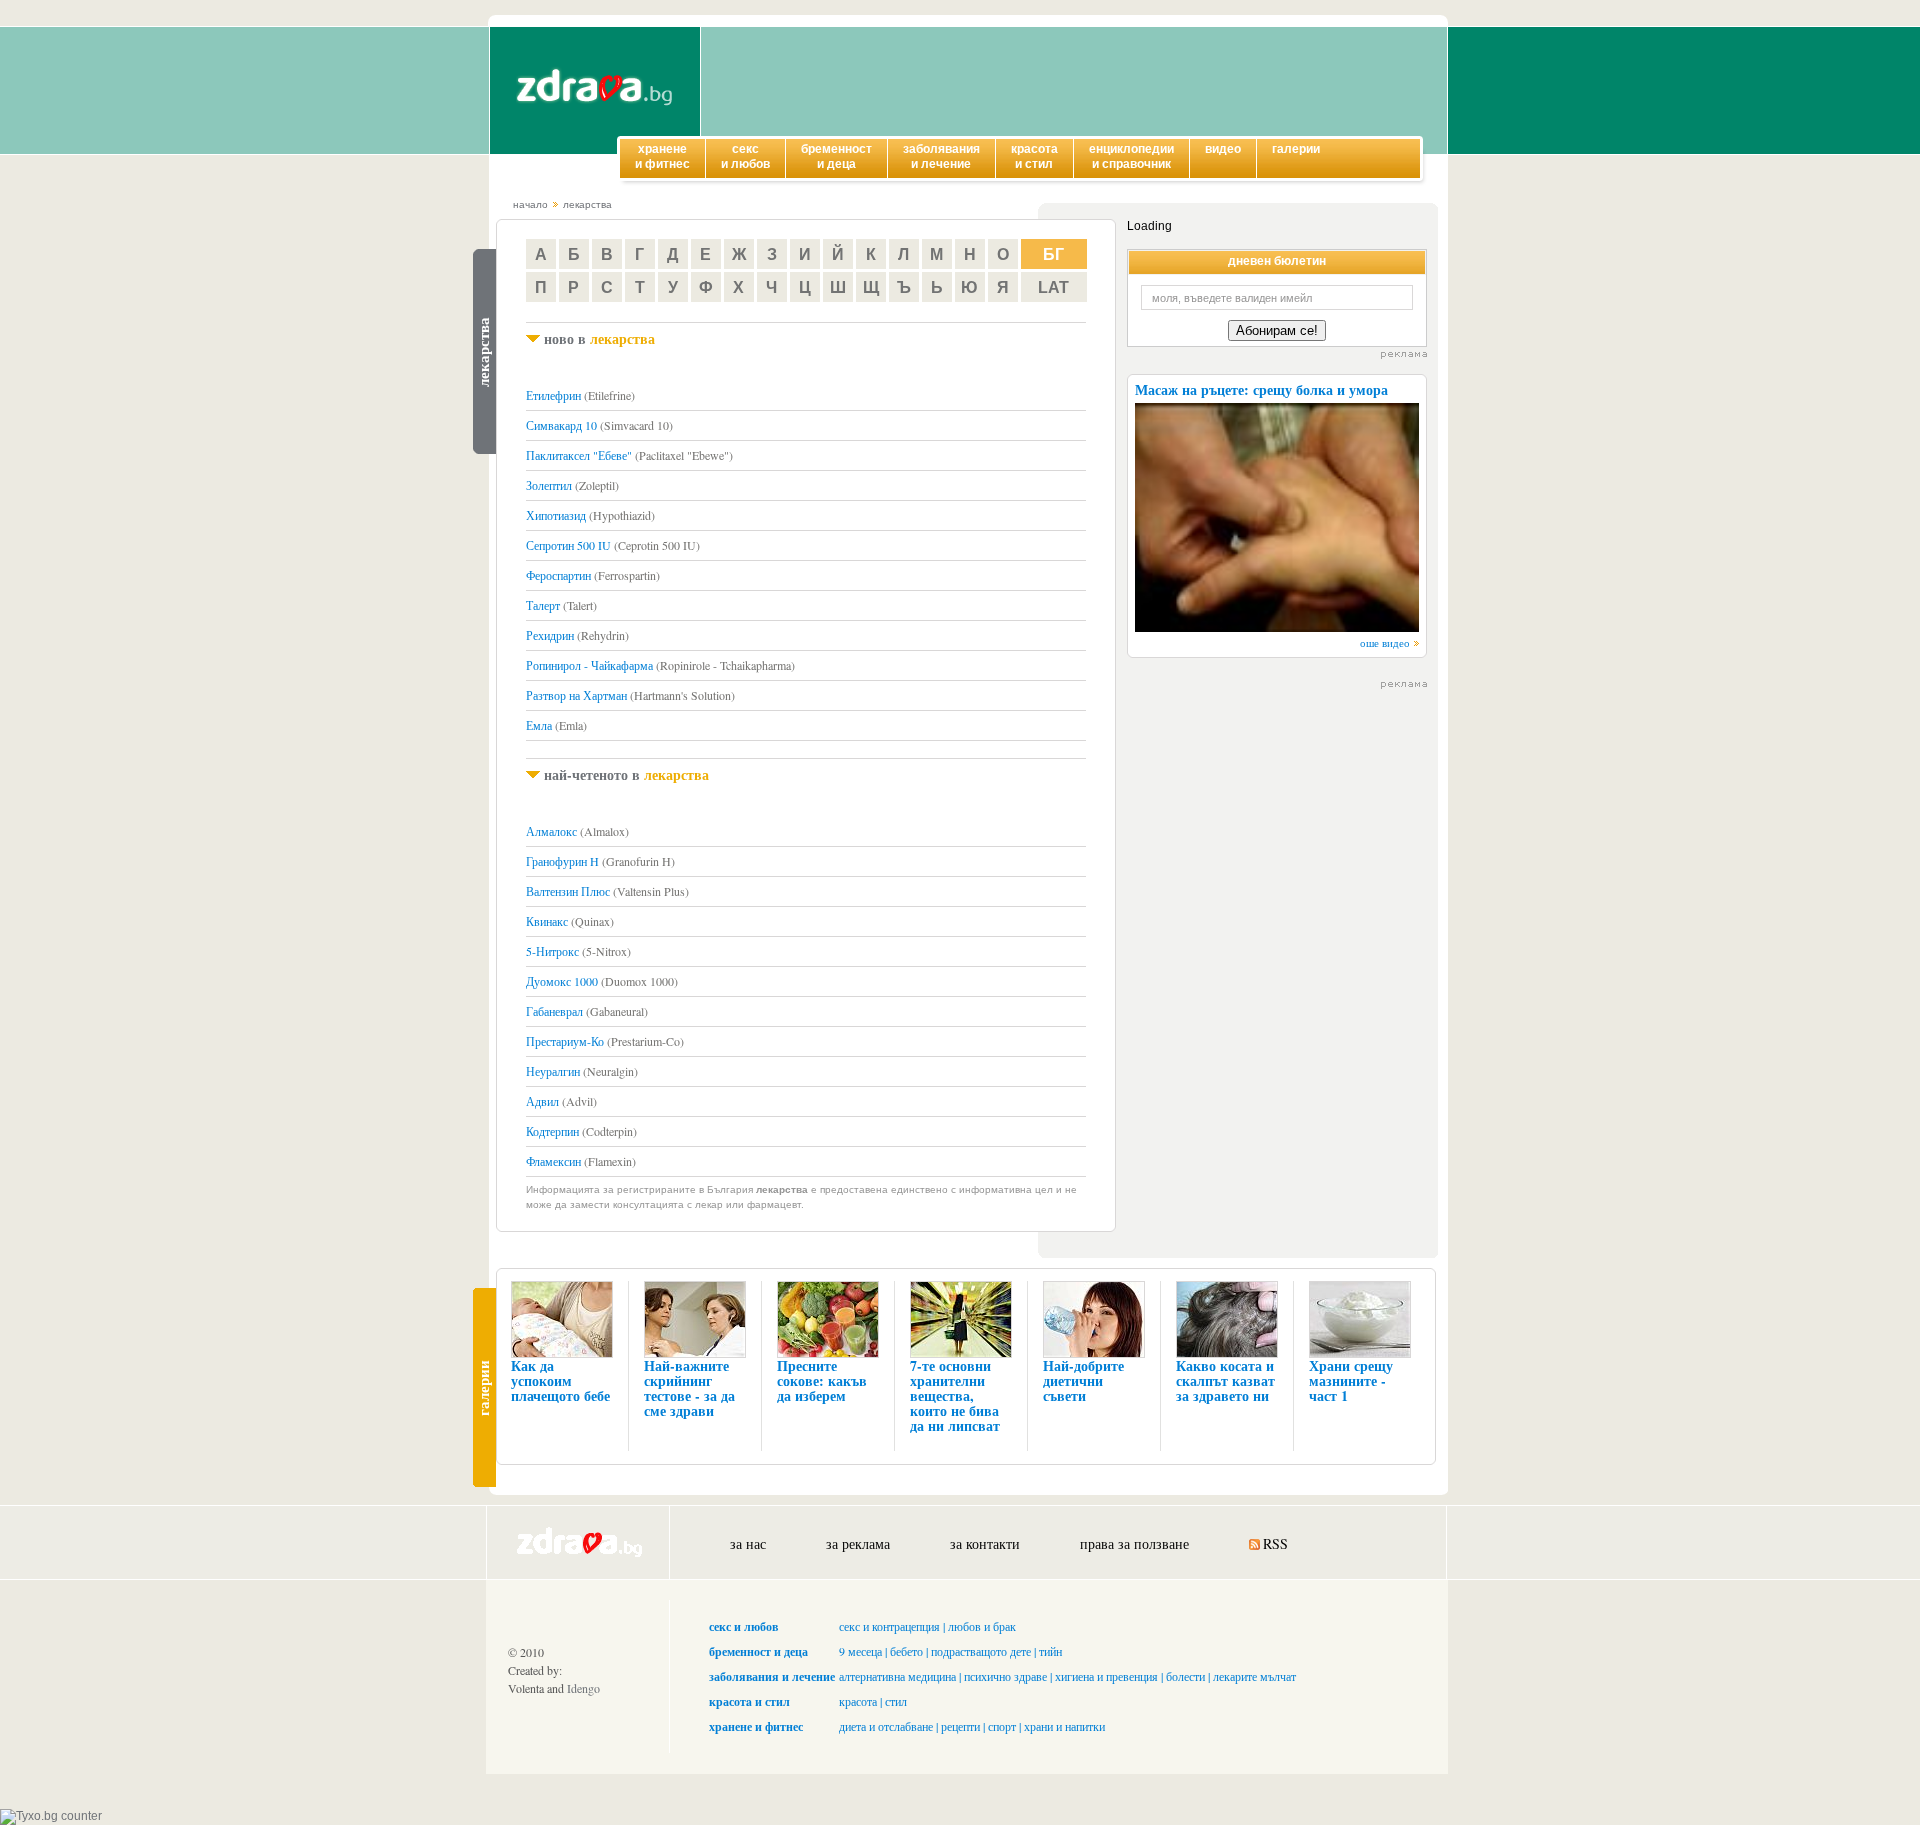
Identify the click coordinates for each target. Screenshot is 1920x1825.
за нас (748, 1543)
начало (530, 204)
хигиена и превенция (1106, 1676)
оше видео (1385, 642)
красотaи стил (1034, 156)
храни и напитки (1064, 1726)
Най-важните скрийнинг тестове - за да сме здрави (689, 1388)
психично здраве (1005, 1676)
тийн (1050, 1651)
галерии (1296, 149)
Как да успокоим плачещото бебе (560, 1380)
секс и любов (743, 1626)
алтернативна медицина (897, 1676)
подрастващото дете (981, 1651)
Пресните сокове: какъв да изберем (822, 1380)
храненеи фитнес (662, 156)
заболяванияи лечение (941, 156)
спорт (1002, 1726)
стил (896, 1701)
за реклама (858, 1543)
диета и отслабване (886, 1726)
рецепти (960, 1726)
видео (1223, 149)
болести (1185, 1676)
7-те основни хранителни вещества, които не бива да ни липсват (955, 1395)
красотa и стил (749, 1701)
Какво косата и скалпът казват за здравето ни (1225, 1380)
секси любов (745, 156)
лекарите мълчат (1254, 1676)
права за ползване (1134, 1543)
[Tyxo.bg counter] (51, 1816)
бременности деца (836, 156)
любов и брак (982, 1626)
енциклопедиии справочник (1131, 156)
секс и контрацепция (889, 1626)
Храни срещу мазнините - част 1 (1351, 1380)
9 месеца (860, 1651)
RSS (1275, 1543)
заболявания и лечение (772, 1676)
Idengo (583, 1688)
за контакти (985, 1543)
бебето (906, 1651)
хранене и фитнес (756, 1726)
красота (858, 1701)
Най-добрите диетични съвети (1083, 1380)
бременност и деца (758, 1651)
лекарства (587, 204)
